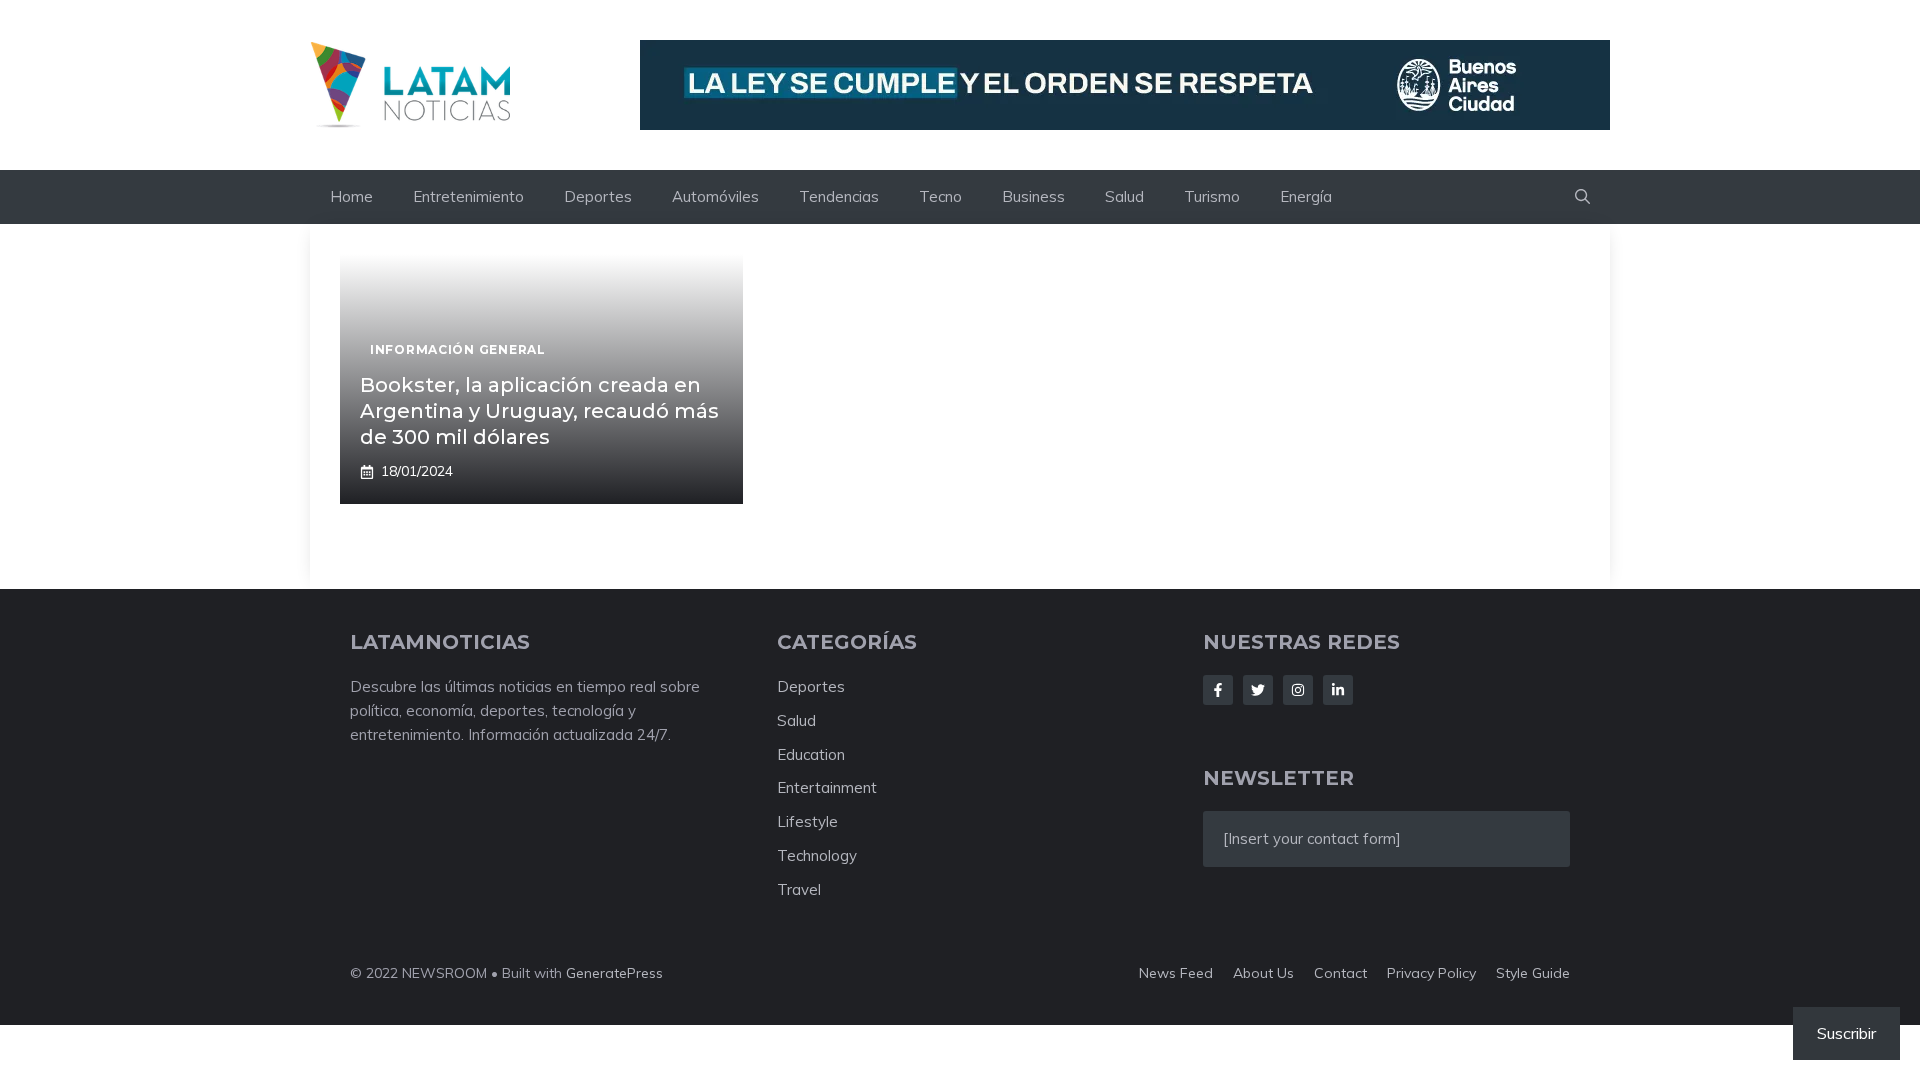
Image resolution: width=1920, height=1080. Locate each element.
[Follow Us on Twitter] (1258, 690)
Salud (1124, 196)
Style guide (1533, 973)
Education (811, 754)
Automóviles (715, 196)
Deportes (598, 196)
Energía (1306, 196)
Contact (1340, 973)
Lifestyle (807, 821)
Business (1033, 196)
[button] (1582, 197)
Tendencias (839, 196)
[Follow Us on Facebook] (1218, 690)
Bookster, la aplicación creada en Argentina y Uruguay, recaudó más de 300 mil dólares (539, 411)
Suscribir (1846, 1033)
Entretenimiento (468, 196)
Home (351, 196)
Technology (817, 855)
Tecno (940, 196)
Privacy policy (1431, 973)
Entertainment (827, 787)
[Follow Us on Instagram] (1298, 690)
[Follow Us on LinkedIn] (1338, 690)
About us (1263, 973)
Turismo (1212, 196)
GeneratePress (614, 973)
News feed (1176, 973)
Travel (799, 889)
